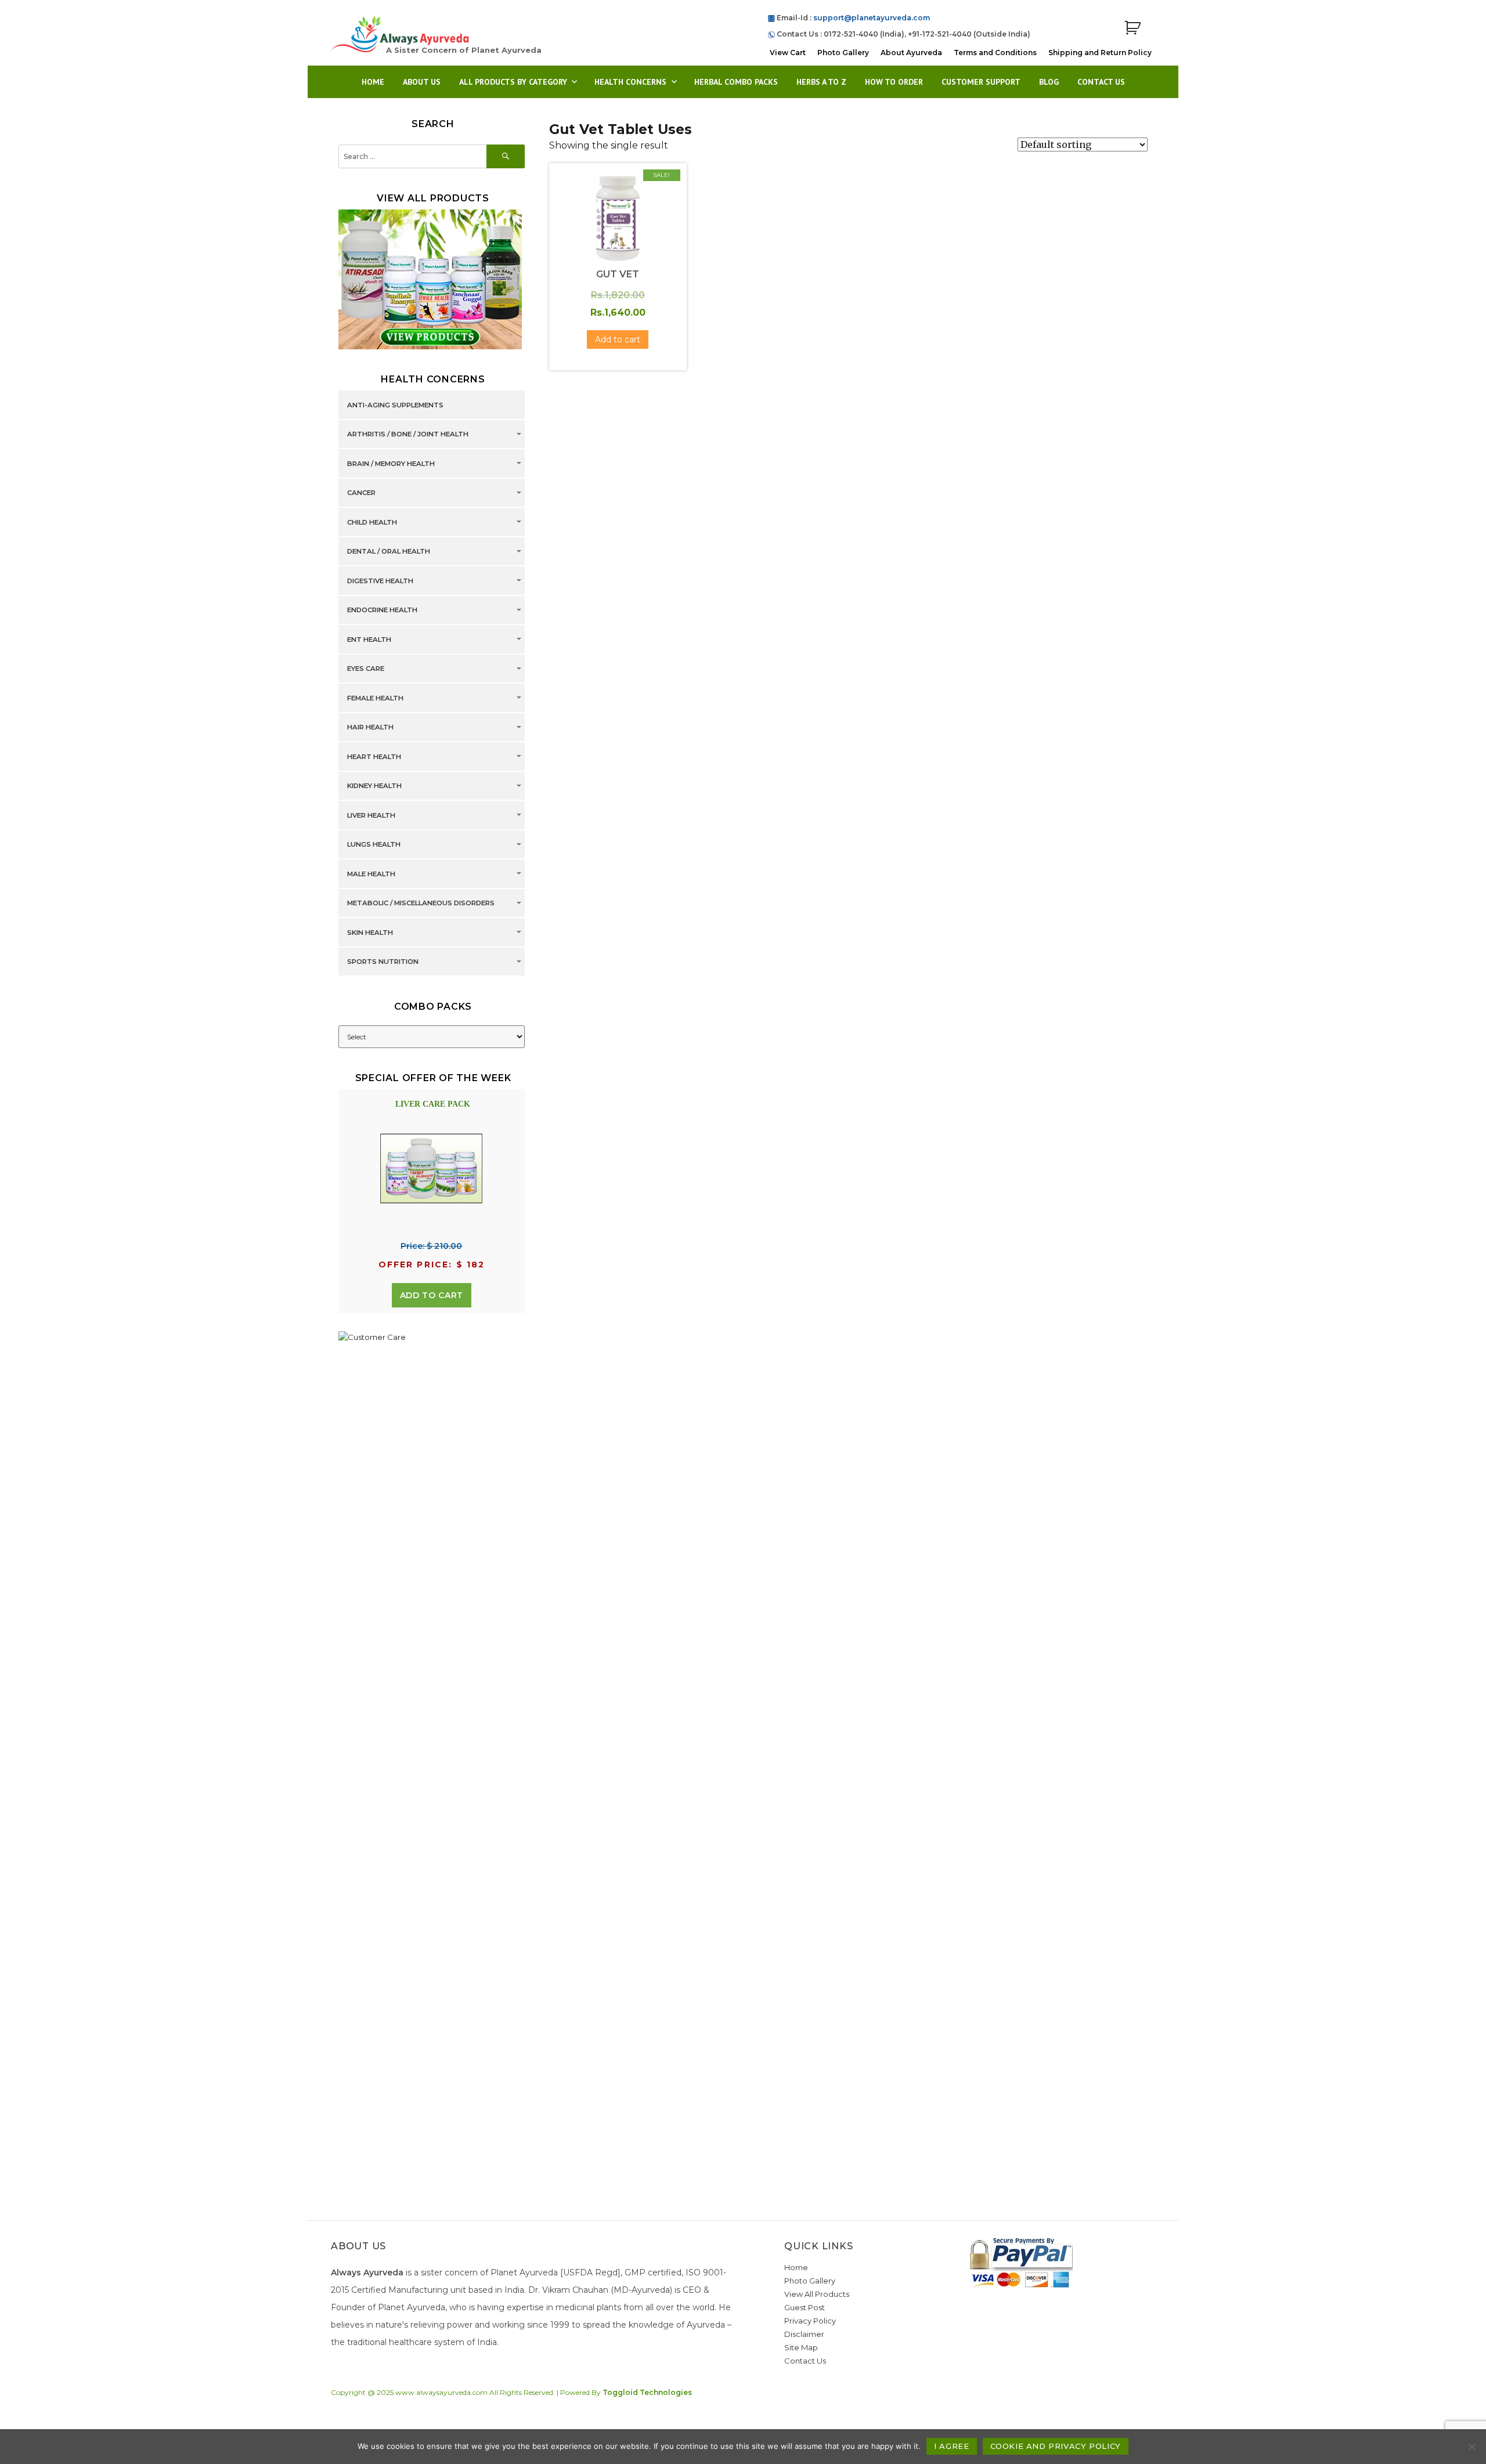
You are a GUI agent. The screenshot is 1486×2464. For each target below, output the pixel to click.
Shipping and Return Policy (1100, 53)
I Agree (951, 2446)
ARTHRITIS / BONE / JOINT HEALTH (408, 435)
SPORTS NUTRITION (383, 962)
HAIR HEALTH (370, 728)
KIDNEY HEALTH (374, 786)
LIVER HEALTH (371, 815)
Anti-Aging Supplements (395, 405)
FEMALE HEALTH (375, 698)
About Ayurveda (911, 53)
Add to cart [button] (618, 339)
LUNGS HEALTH (374, 845)
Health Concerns (630, 82)
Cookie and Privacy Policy (1056, 2446)
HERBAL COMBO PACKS (736, 82)
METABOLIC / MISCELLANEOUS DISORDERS (421, 904)
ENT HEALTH (369, 640)
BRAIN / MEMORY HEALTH (391, 464)
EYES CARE (366, 669)
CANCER (361, 493)
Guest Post (805, 2307)
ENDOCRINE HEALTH (382, 610)
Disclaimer (804, 2334)
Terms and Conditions (995, 53)
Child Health (372, 522)
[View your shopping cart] (1132, 28)
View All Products (817, 2294)
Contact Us (1101, 82)
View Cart (788, 53)
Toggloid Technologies (647, 2392)
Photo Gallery (843, 53)
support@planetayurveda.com (872, 18)
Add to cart (432, 1295)
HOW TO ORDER (894, 82)
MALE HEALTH (371, 874)
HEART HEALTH (374, 757)
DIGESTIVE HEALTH (380, 581)
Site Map (801, 2347)
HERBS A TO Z (821, 82)
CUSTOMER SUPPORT (981, 82)
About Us (422, 82)
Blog (1049, 82)
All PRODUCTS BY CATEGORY (513, 82)
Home (373, 82)
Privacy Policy (810, 2321)
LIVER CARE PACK (433, 1104)
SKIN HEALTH (370, 933)
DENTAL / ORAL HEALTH (389, 552)
